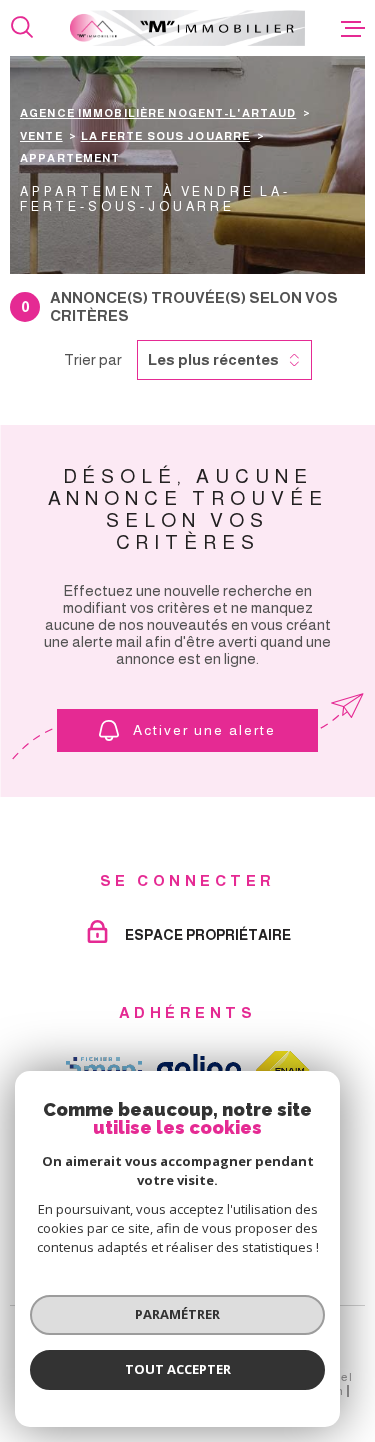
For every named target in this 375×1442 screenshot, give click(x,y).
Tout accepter (178, 1369)
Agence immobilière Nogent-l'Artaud (158, 113)
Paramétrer (177, 1314)
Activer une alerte (204, 730)
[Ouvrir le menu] (353, 28)
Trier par (93, 359)
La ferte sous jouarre (166, 136)
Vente (41, 136)
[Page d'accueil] (187, 28)
